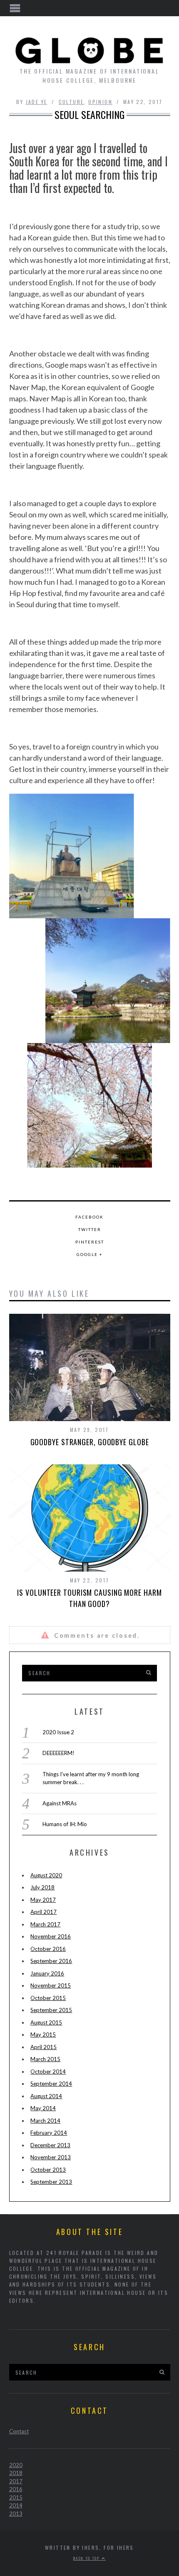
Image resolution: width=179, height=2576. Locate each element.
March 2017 (45, 1924)
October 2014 (48, 2072)
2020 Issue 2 (58, 1732)
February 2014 (49, 2133)
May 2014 (43, 2108)
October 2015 (48, 1998)
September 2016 (51, 1961)
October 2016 (48, 1949)
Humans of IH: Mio (65, 1824)
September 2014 (51, 2084)
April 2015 (44, 2047)
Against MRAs (60, 1803)
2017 (16, 2481)
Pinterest (90, 1242)
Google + (90, 1254)
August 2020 (46, 1875)
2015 (16, 2497)
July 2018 (42, 1887)
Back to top (87, 2558)
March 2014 (45, 2121)
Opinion (100, 102)
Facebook (89, 1217)
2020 (16, 2465)
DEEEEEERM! (58, 1753)
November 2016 (51, 1936)
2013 (16, 2514)
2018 (16, 2473)
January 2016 (47, 1973)
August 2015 (46, 2022)
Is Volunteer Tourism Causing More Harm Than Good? (89, 1598)
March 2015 (45, 2059)
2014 (16, 2505)
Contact (19, 2431)
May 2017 (43, 1900)
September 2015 (51, 2010)
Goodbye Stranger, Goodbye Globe (90, 1442)
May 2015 (43, 2035)
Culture (71, 102)
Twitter (90, 1229)
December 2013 (50, 2145)
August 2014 (46, 2096)
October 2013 (48, 2170)
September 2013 (51, 2182)
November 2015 (51, 1985)
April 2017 (44, 1912)
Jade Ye (37, 102)
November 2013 (51, 2157)
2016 (16, 2489)
